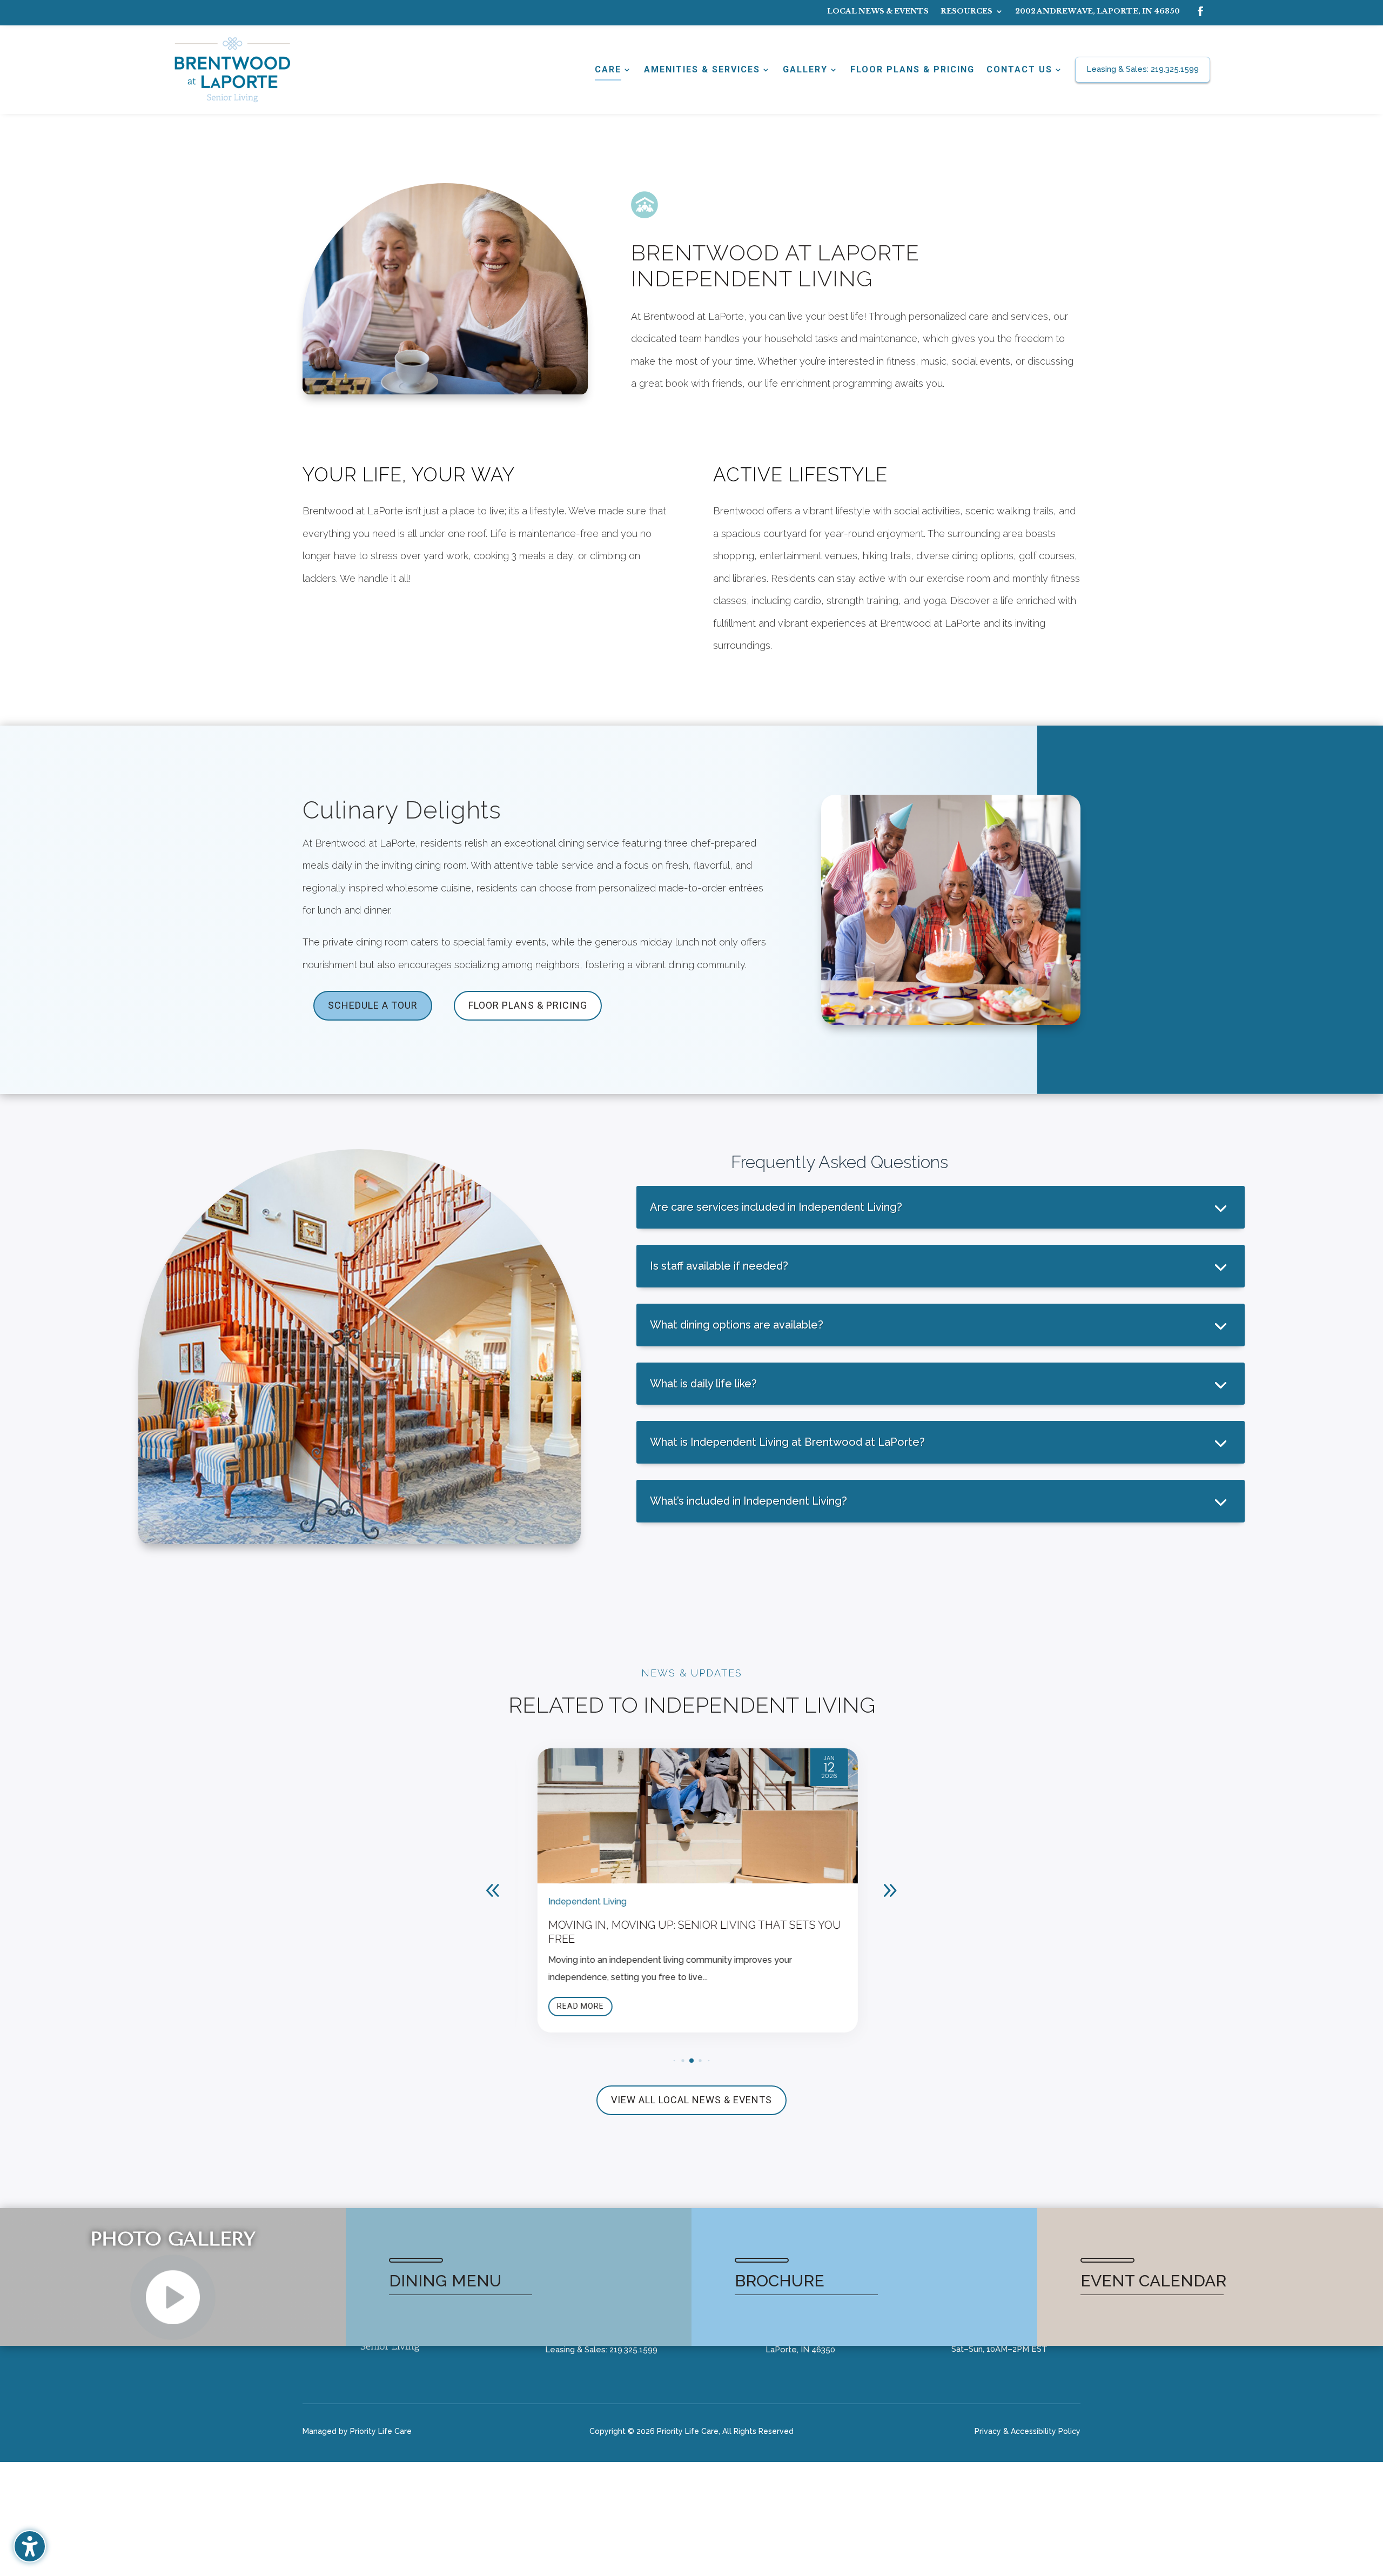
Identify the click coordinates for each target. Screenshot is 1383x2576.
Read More (575, 2006)
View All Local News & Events (691, 2100)
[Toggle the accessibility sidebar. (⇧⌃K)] (30, 2546)
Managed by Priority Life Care (357, 2431)
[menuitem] (878, 14)
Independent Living (582, 1901)
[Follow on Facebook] (1200, 11)
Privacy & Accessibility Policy (1028, 2431)
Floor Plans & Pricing (528, 1005)
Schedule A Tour (373, 1005)
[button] (890, 1890)
